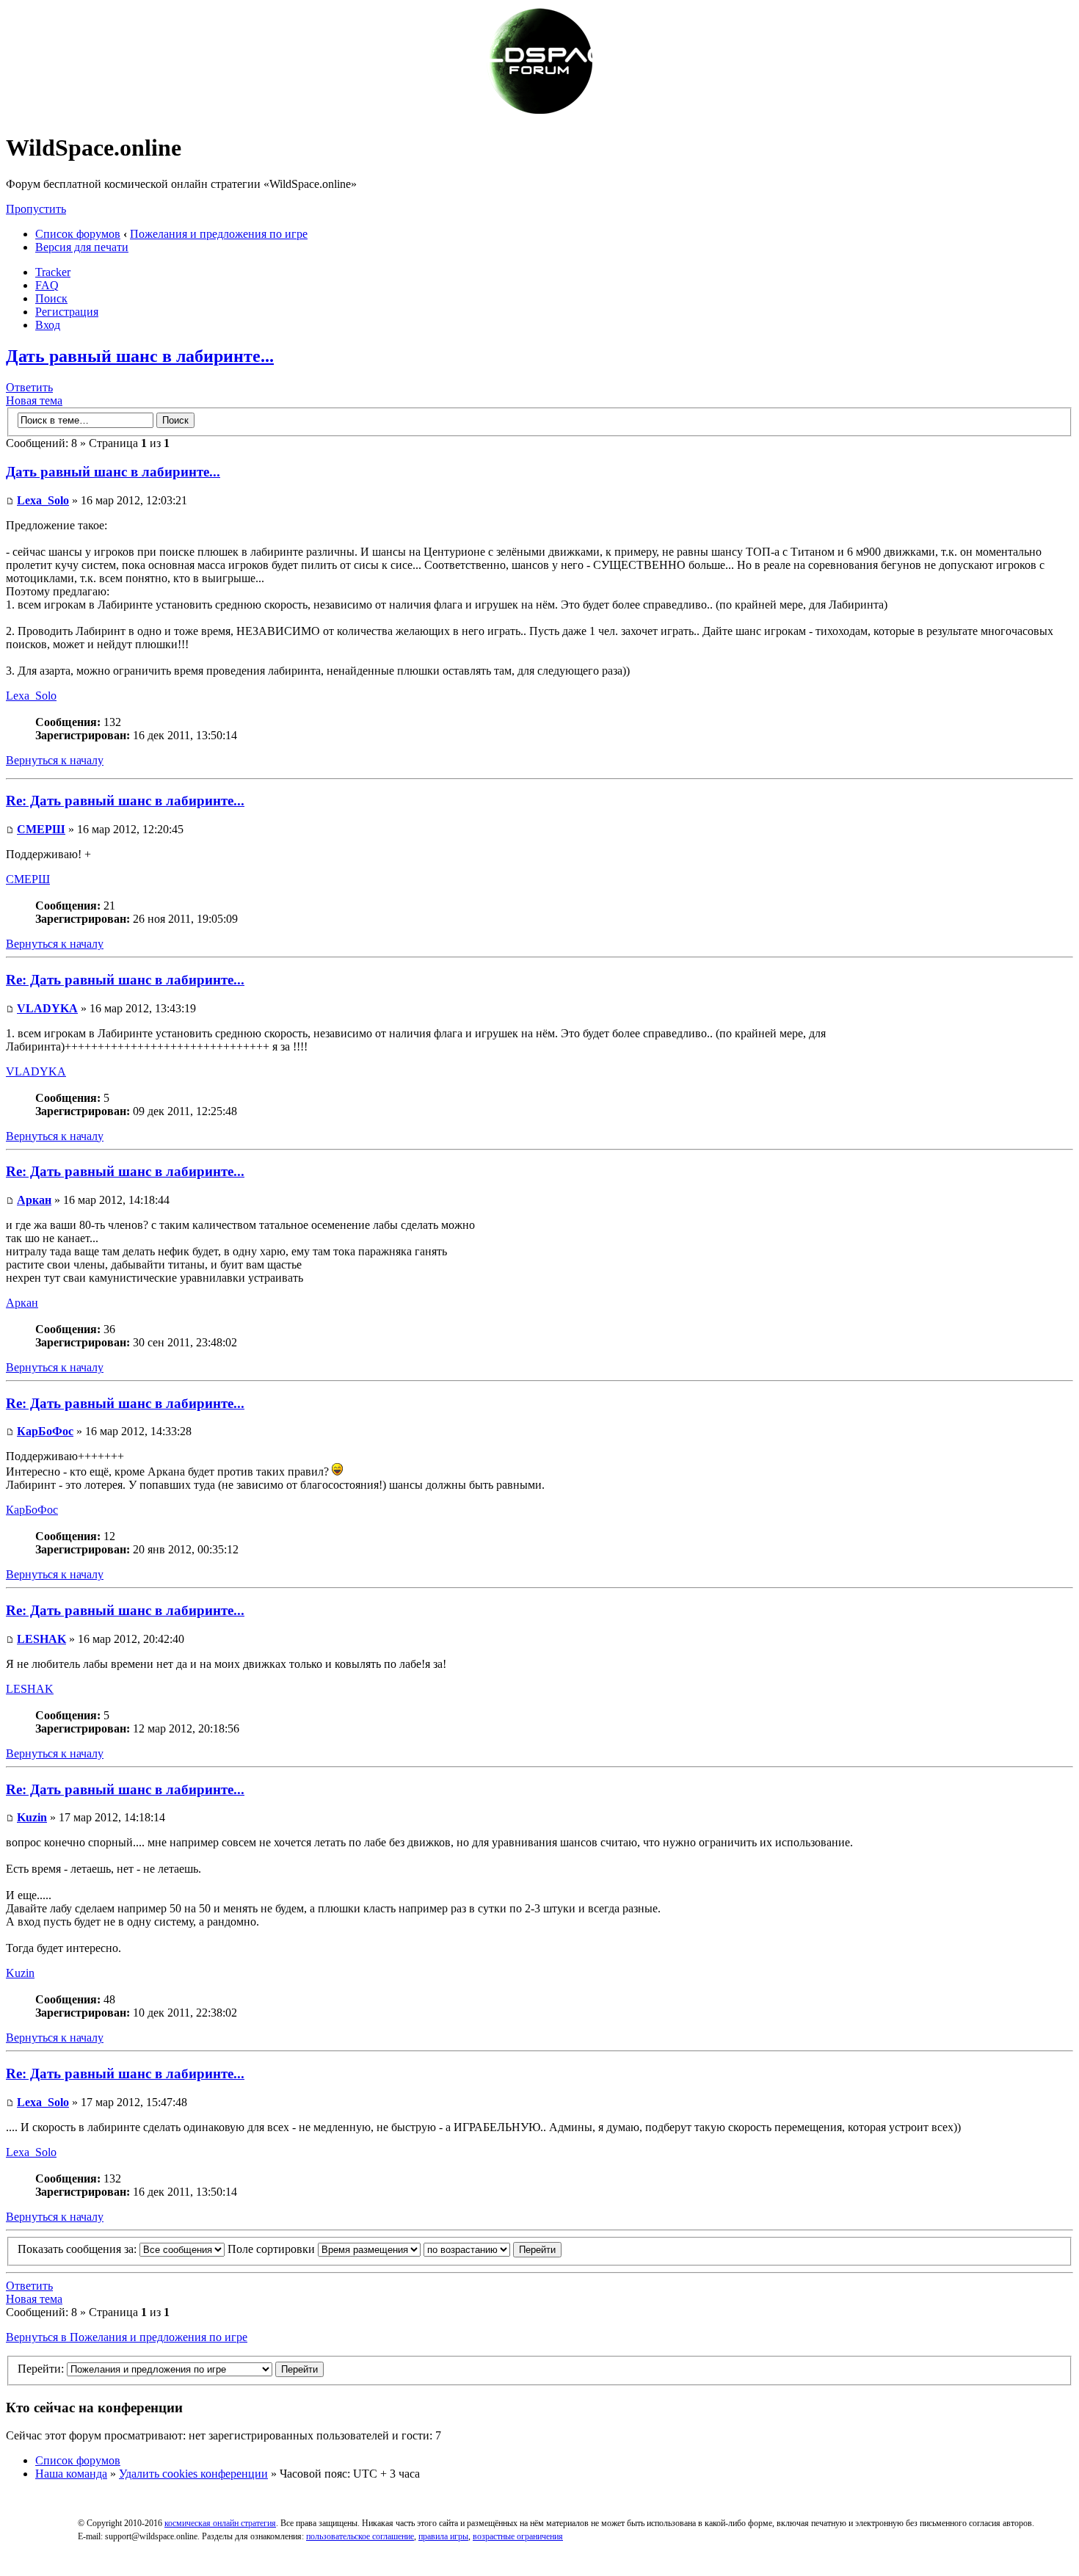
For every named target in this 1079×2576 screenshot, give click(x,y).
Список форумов (78, 234)
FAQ (47, 285)
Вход (48, 325)
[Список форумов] (539, 112)
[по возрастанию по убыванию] (493, 2249)
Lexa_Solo (43, 500)
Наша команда (71, 2474)
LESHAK (41, 1639)
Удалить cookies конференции (193, 2474)
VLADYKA (47, 1008)
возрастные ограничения (518, 2536)
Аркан (34, 1200)
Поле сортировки (273, 2249)
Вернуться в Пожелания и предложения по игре (127, 2337)
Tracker (53, 272)
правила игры (443, 2536)
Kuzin (32, 1817)
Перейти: (41, 2369)
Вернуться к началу (55, 760)
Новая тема (34, 400)
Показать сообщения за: (79, 2249)
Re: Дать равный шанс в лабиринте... (125, 801)
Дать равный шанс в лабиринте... (140, 356)
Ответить (29, 387)
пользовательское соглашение (360, 2536)
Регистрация (67, 312)
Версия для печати (82, 247)
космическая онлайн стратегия (220, 2523)
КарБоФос (45, 1431)
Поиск (51, 298)
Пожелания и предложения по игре (219, 234)
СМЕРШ (41, 829)
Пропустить (36, 209)
